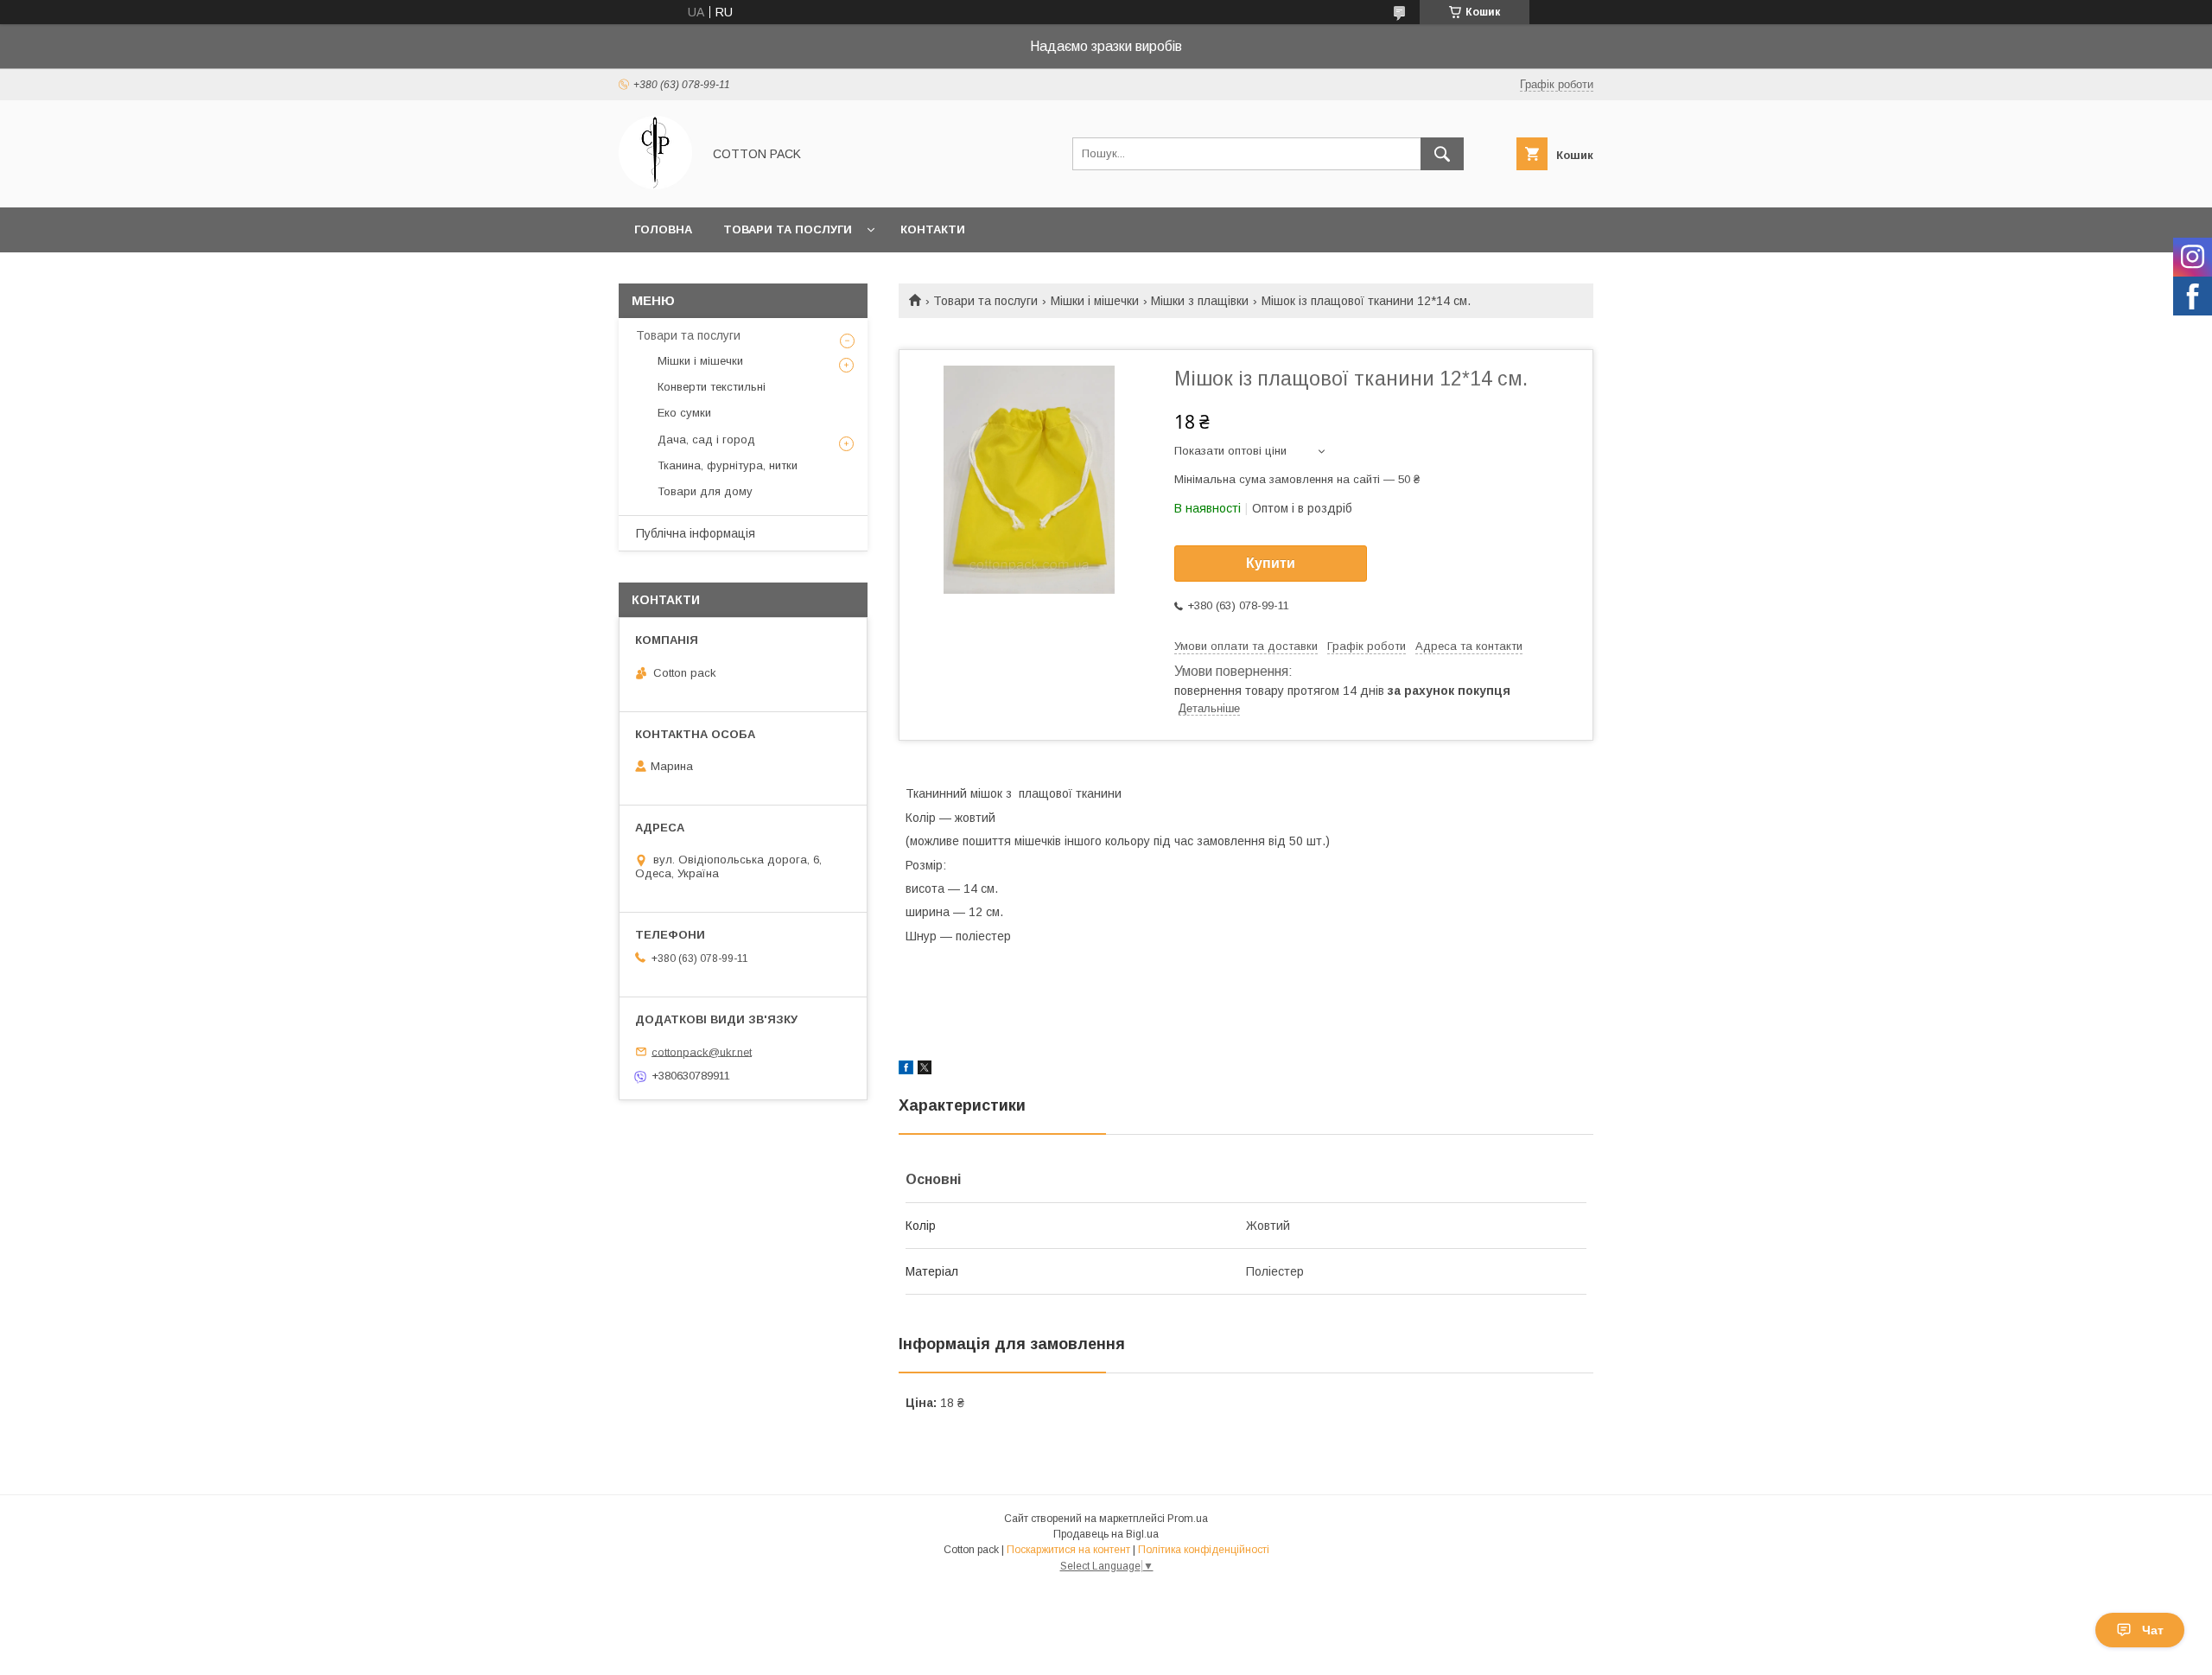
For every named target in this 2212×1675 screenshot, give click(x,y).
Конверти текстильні (712, 387)
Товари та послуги (788, 229)
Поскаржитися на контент (1068, 1550)
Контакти (933, 229)
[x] (925, 1070)
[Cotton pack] (655, 185)
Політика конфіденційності (1204, 1550)
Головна (663, 229)
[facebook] (906, 1070)
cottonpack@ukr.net (702, 1051)
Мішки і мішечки (1095, 301)
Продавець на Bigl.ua (1106, 1534)
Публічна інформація (696, 533)
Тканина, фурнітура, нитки (728, 465)
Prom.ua (1188, 1519)
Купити (1271, 563)
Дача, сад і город (706, 439)
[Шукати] (1442, 154)
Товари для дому (705, 491)
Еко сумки (684, 413)
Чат (2153, 1630)
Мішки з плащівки (1200, 301)
